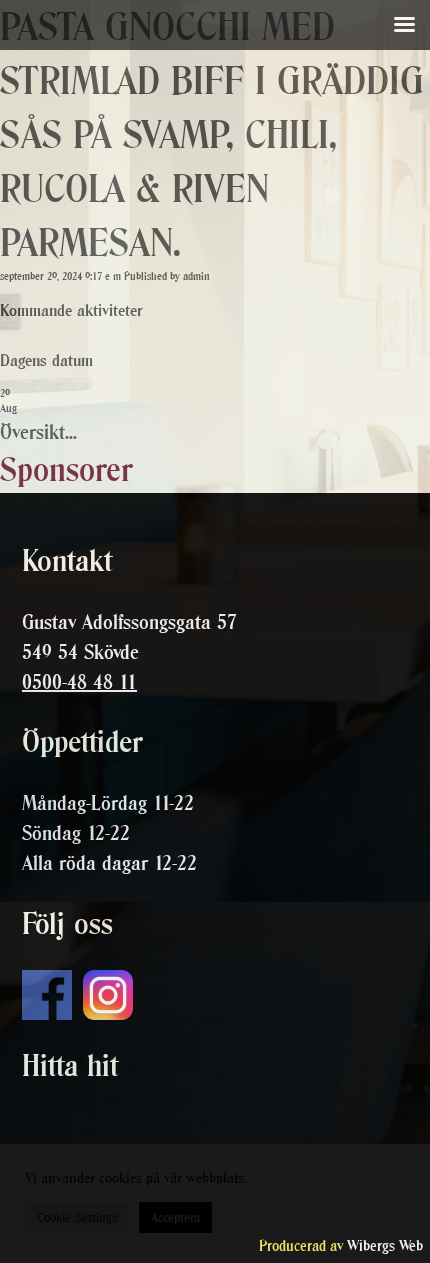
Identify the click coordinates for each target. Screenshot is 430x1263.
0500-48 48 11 (79, 682)
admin (196, 276)
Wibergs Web (385, 1245)
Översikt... (38, 432)
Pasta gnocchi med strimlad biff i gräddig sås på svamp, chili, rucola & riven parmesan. (212, 134)
